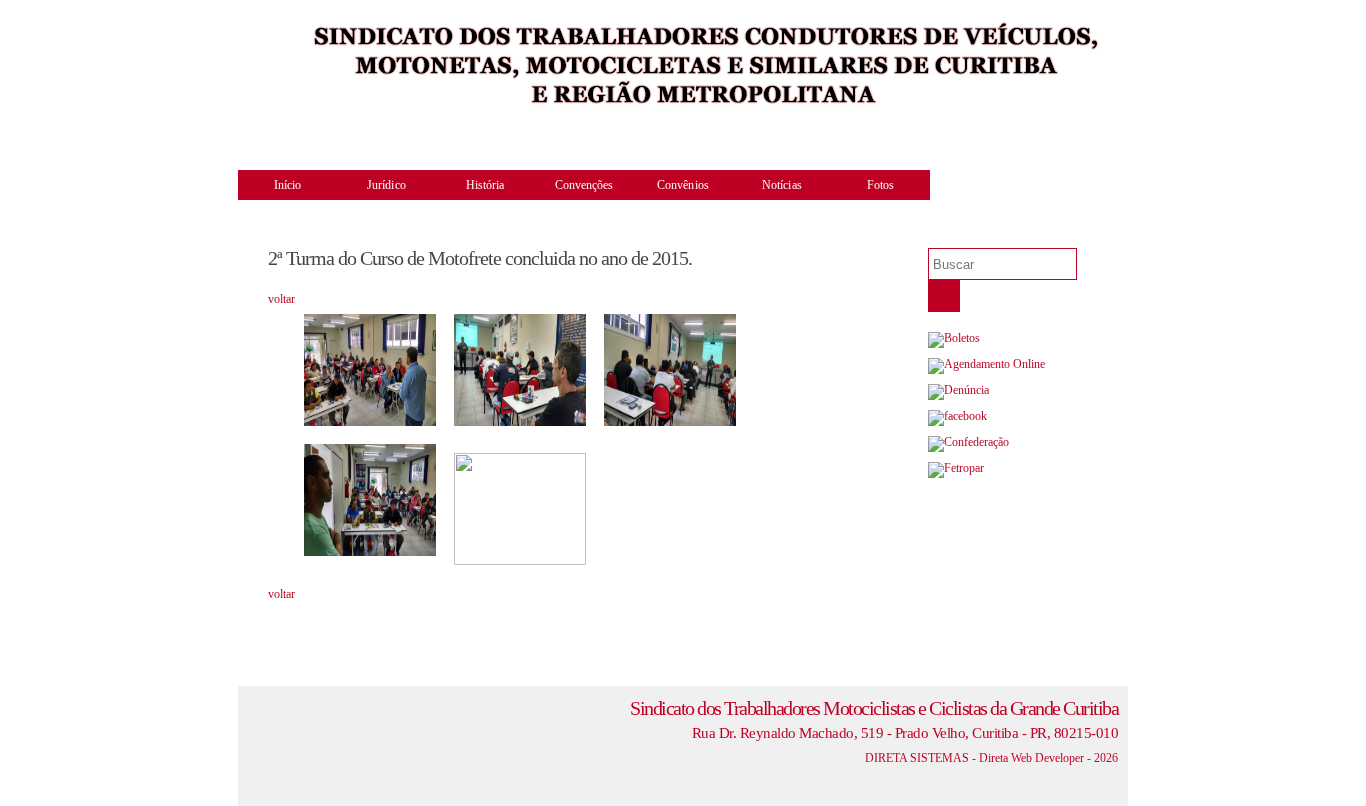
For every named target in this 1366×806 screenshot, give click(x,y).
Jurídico (386, 185)
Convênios (683, 185)
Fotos (881, 185)
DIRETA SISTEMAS (917, 758)
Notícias (782, 185)
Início (288, 185)
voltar (281, 299)
